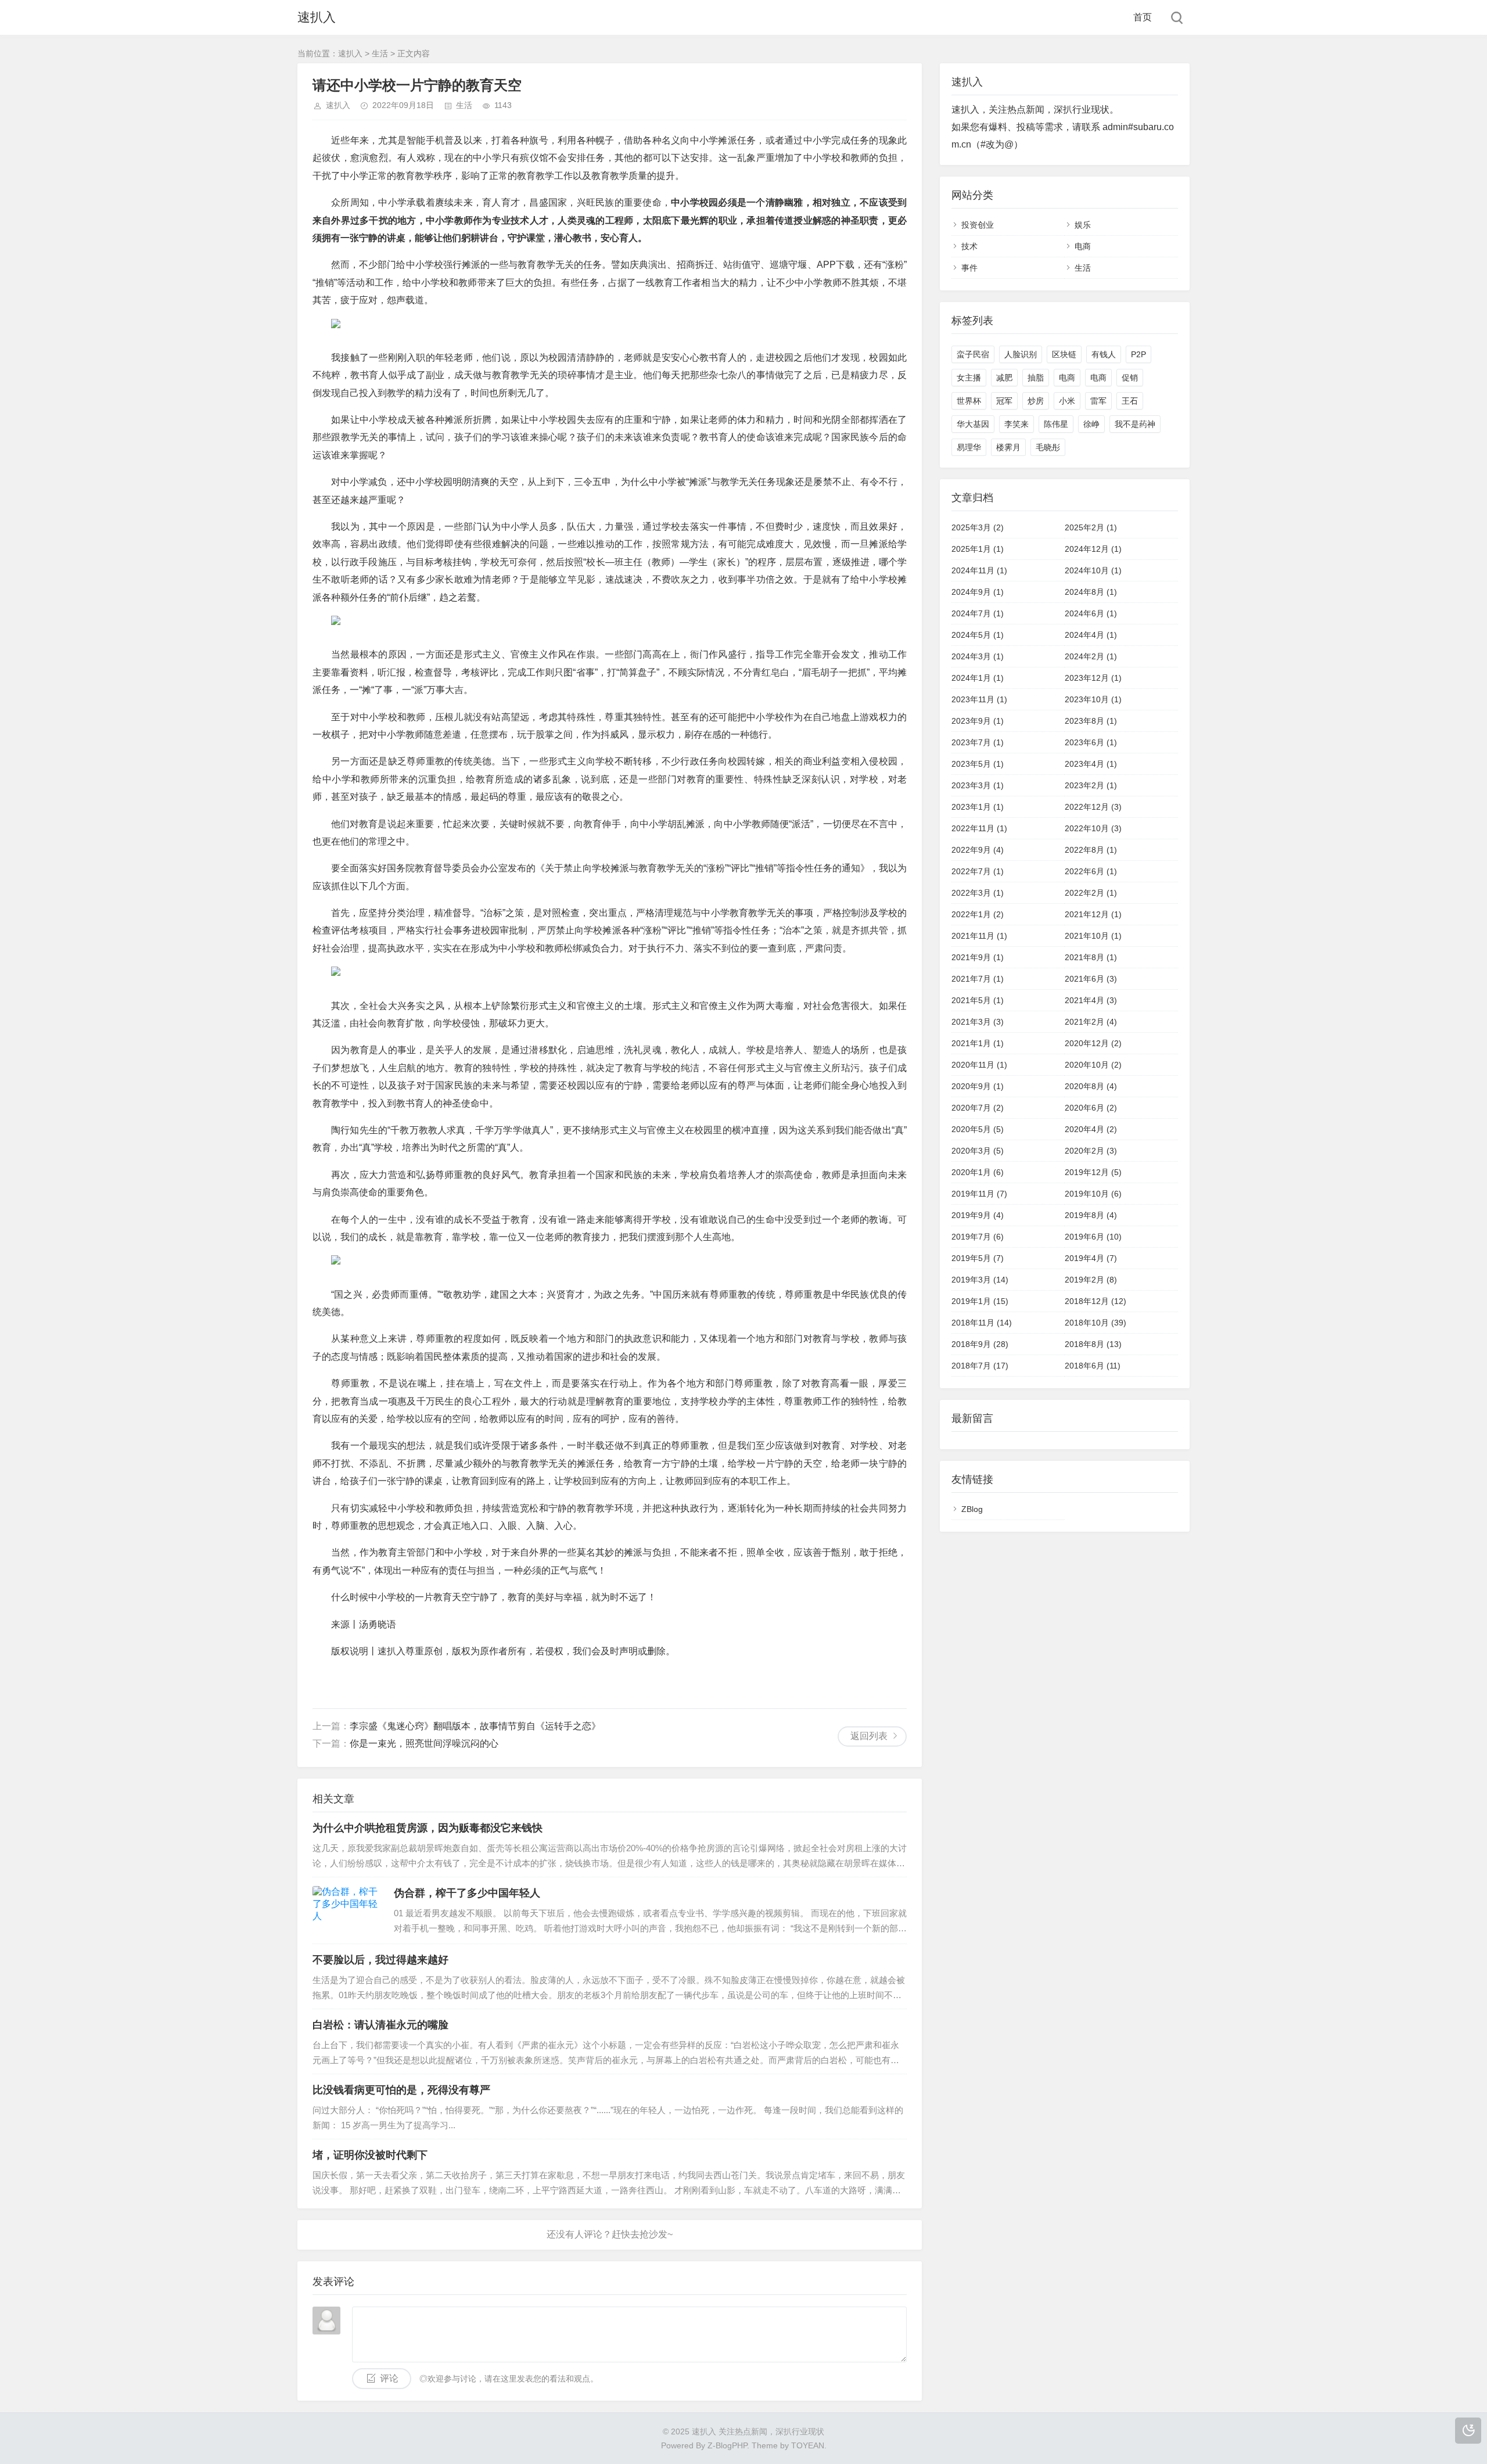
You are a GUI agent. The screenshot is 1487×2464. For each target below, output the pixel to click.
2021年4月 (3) (1091, 1000)
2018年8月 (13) (1093, 1344)
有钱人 (1104, 354)
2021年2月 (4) (1091, 1022)
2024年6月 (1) (1091, 613)
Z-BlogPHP (727, 2445)
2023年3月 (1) (978, 785)
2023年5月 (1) (978, 764)
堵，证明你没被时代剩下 (370, 2155)
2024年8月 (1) (1091, 592)
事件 (969, 268)
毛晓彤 (1048, 447)
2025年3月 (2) (978, 527)
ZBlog (972, 1509)
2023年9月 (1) (978, 721)
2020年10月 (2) (1093, 1065)
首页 (1143, 17)
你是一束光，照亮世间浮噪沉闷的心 (424, 1743)
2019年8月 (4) (1091, 1215)
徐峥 (1091, 424)
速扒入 (317, 17)
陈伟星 (1056, 424)
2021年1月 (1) (978, 1043)
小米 (1067, 401)
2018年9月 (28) (980, 1344)
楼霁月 (1008, 447)
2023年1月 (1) (978, 807)
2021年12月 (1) (1093, 914)
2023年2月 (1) (1091, 785)
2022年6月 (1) (1091, 871)
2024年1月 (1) (978, 678)
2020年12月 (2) (1093, 1043)
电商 (1083, 246)
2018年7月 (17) (980, 1366)
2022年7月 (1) (978, 871)
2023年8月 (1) (1091, 721)
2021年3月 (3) (978, 1022)
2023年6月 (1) (1091, 742)
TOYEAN (808, 2445)
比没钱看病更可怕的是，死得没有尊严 (401, 2090)
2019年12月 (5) (1093, 1172)
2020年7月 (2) (978, 1108)
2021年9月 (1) (978, 957)
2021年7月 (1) (978, 979)
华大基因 (973, 424)
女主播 (969, 378)
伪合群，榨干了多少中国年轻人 (467, 1893)
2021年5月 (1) (978, 1000)
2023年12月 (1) (1093, 678)
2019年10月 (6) (1093, 1194)
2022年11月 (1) (979, 828)
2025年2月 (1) (1091, 527)
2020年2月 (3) (1091, 1151)
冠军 (1004, 401)
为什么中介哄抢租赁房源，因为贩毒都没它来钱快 (428, 1828)
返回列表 (869, 1736)
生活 (380, 53)
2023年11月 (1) (979, 699)
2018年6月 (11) (1093, 1366)
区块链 (1064, 354)
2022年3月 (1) (978, 893)
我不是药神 (1135, 424)
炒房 (1036, 401)
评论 (389, 2378)
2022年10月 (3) (1093, 828)
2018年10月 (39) (1096, 1323)
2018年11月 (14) (982, 1323)
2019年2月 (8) (1091, 1280)
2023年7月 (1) (978, 742)
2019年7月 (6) (978, 1237)
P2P (1138, 354)
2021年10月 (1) (1093, 936)
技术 (969, 246)
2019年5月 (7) (978, 1258)
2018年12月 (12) (1096, 1301)
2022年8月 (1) (1091, 850)
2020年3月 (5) (978, 1151)
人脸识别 (1021, 354)
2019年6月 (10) (1093, 1237)
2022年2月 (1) (1091, 893)
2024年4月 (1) (1091, 635)
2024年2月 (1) (1091, 656)
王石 (1130, 401)
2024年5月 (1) (978, 635)
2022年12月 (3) (1093, 807)
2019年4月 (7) (1091, 1258)
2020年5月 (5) (978, 1129)
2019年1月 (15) (980, 1301)
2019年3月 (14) (980, 1280)
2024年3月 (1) (978, 656)
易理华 (969, 447)
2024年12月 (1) (1093, 549)
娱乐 (1083, 225)
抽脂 (1036, 378)
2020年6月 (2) (1091, 1108)
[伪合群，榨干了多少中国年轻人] (347, 1910)
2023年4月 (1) (1091, 764)
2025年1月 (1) (978, 549)
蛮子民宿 (973, 354)
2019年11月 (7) (979, 1194)
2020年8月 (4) (1091, 1086)
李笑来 (1017, 424)
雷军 (1098, 401)
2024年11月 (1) (979, 570)
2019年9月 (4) (978, 1215)
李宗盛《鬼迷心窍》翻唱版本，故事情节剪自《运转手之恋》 (475, 1726)
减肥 (1004, 378)
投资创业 (978, 225)
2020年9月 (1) (978, 1086)
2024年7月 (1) (978, 613)
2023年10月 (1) (1093, 699)
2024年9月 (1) (978, 592)
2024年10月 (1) (1093, 570)
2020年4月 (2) (1091, 1129)
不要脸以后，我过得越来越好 (380, 1960)
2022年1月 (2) (978, 914)
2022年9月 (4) (978, 850)
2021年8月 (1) (1091, 957)
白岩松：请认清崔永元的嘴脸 (380, 2025)
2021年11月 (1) (979, 936)
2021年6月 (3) (1091, 979)
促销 (1130, 378)
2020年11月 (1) (979, 1065)
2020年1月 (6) (978, 1172)
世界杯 (969, 401)
